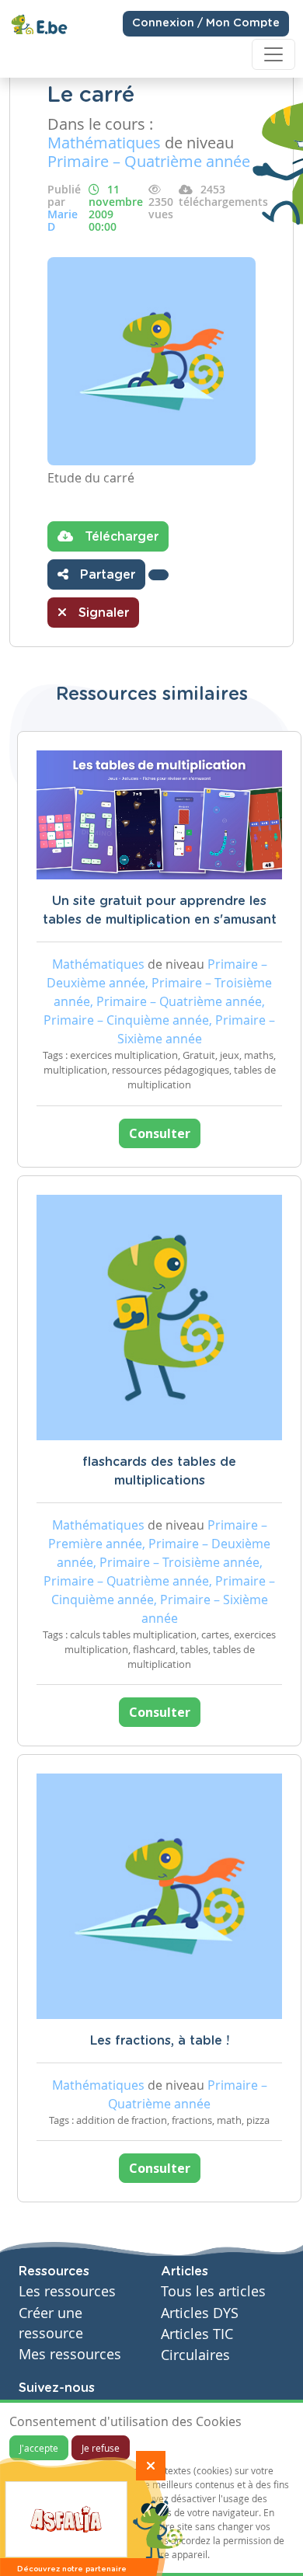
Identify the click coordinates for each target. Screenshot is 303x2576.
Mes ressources (70, 2354)
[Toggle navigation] (273, 54)
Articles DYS (200, 2313)
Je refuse (101, 2448)
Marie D (63, 220)
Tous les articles (213, 2291)
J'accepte (39, 2448)
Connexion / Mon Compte (206, 23)
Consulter (160, 1133)
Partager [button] (106, 575)
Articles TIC (197, 2334)
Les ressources (67, 2291)
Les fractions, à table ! (160, 2041)
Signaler (102, 613)
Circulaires (195, 2355)
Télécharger (120, 537)
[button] (158, 575)
